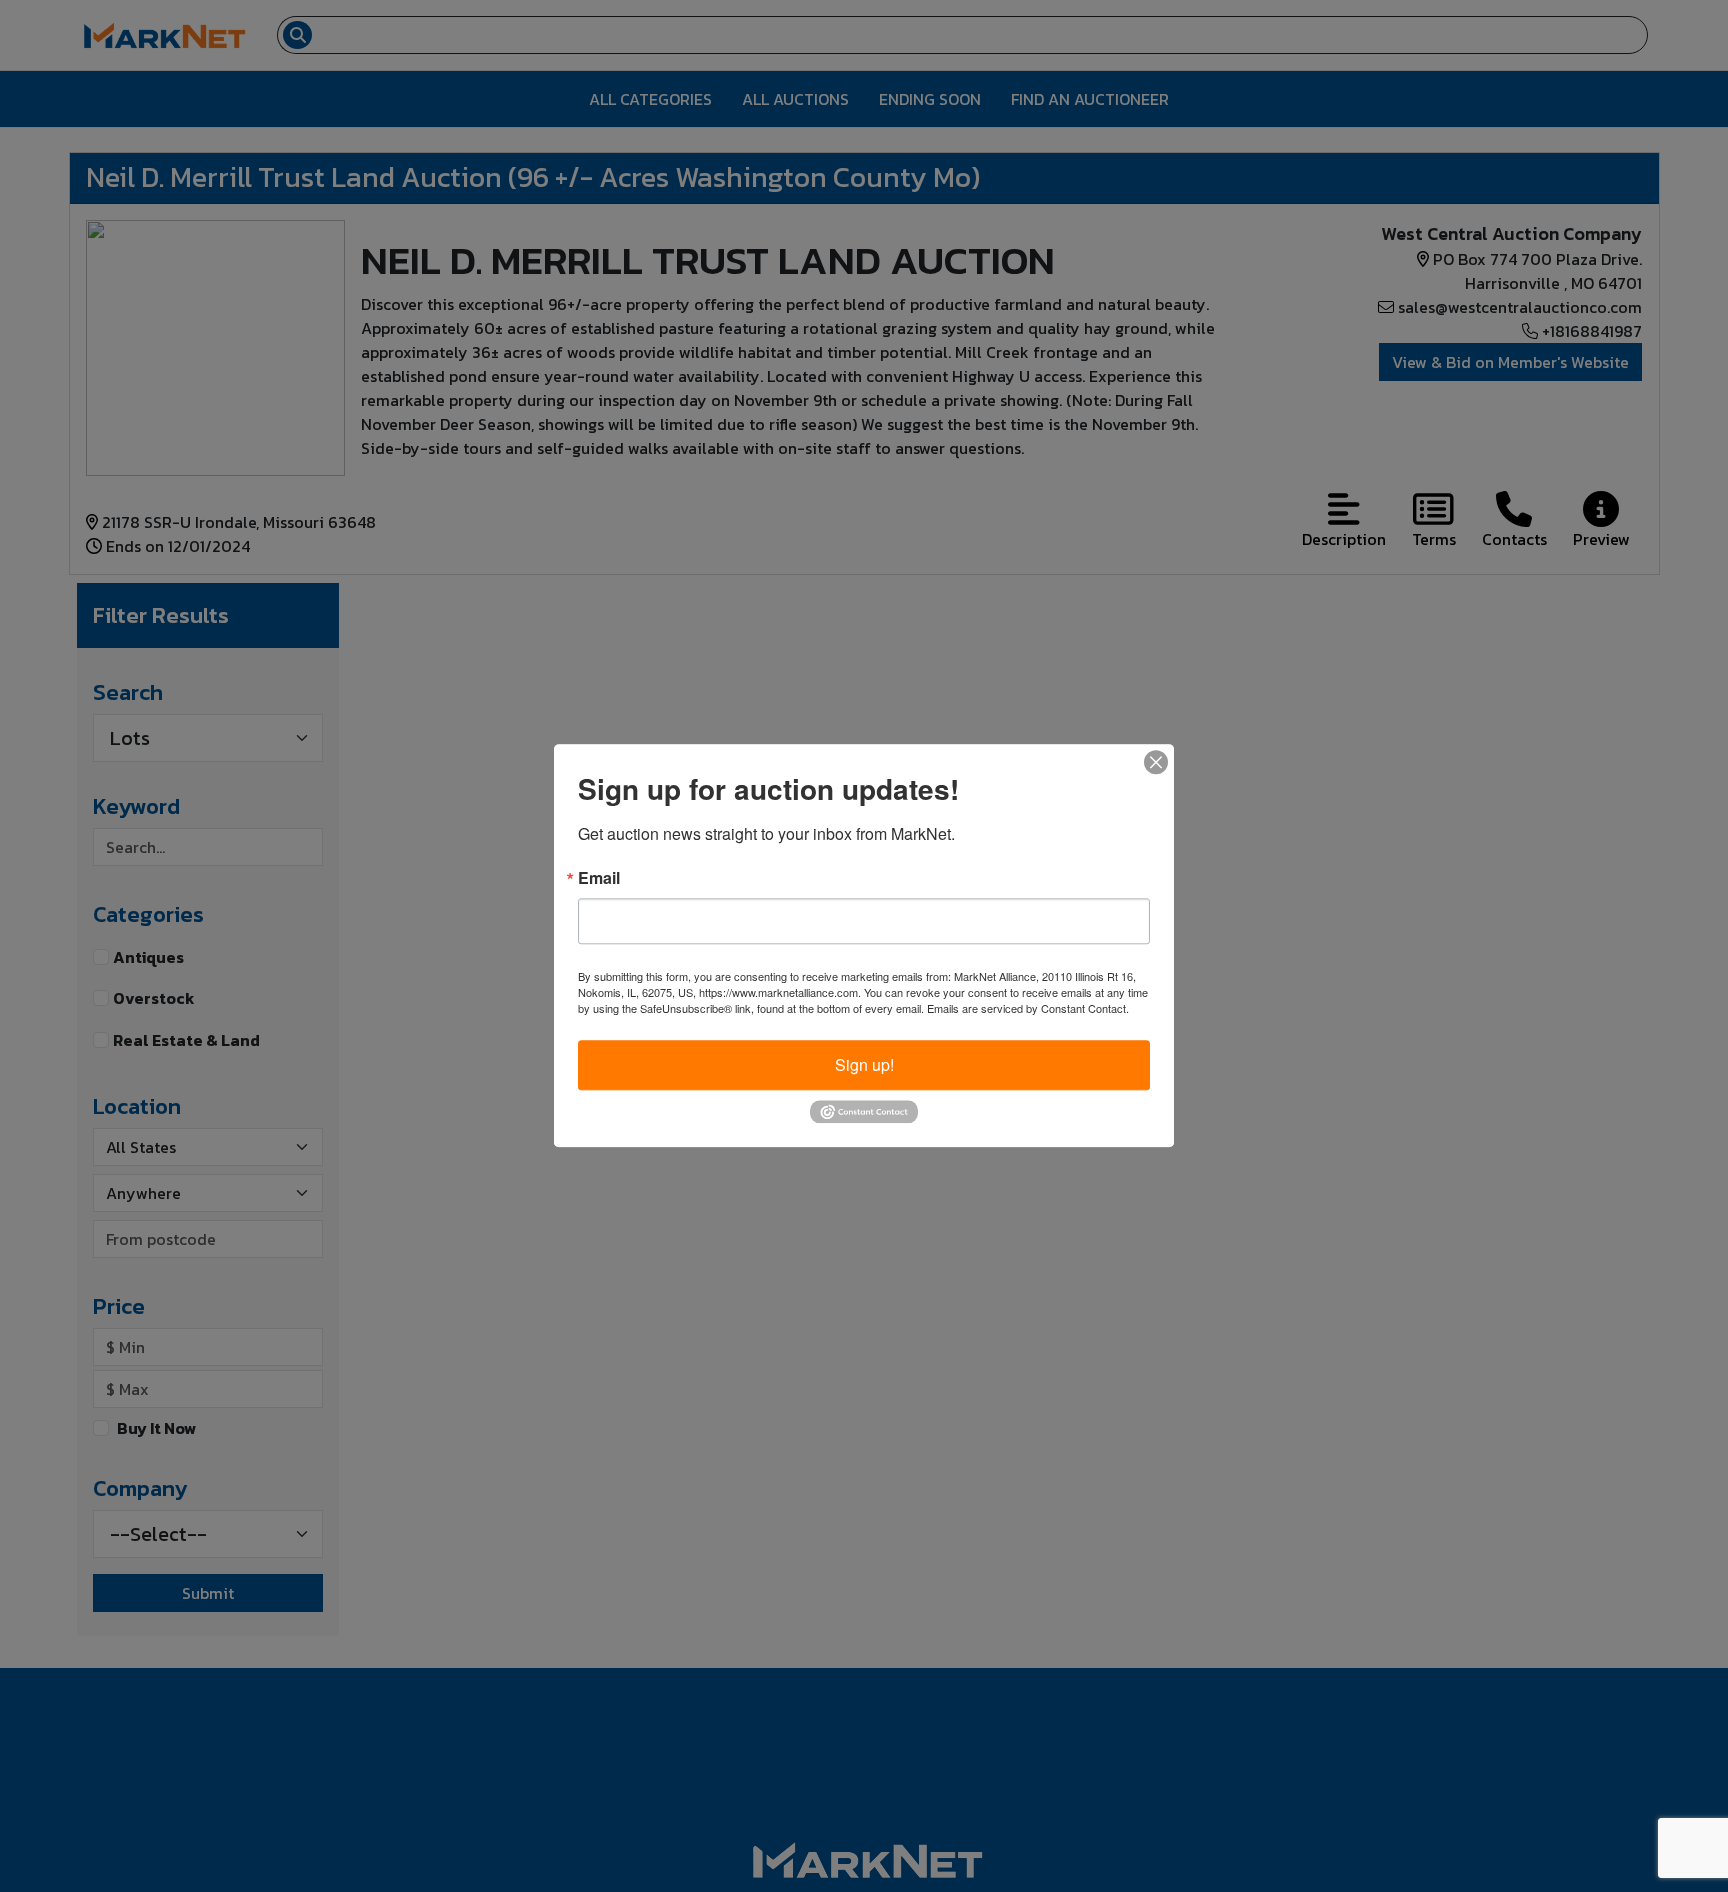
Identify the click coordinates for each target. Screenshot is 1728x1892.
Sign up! (864, 1064)
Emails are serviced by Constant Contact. (1028, 1008)
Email (599, 878)
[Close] (1156, 762)
